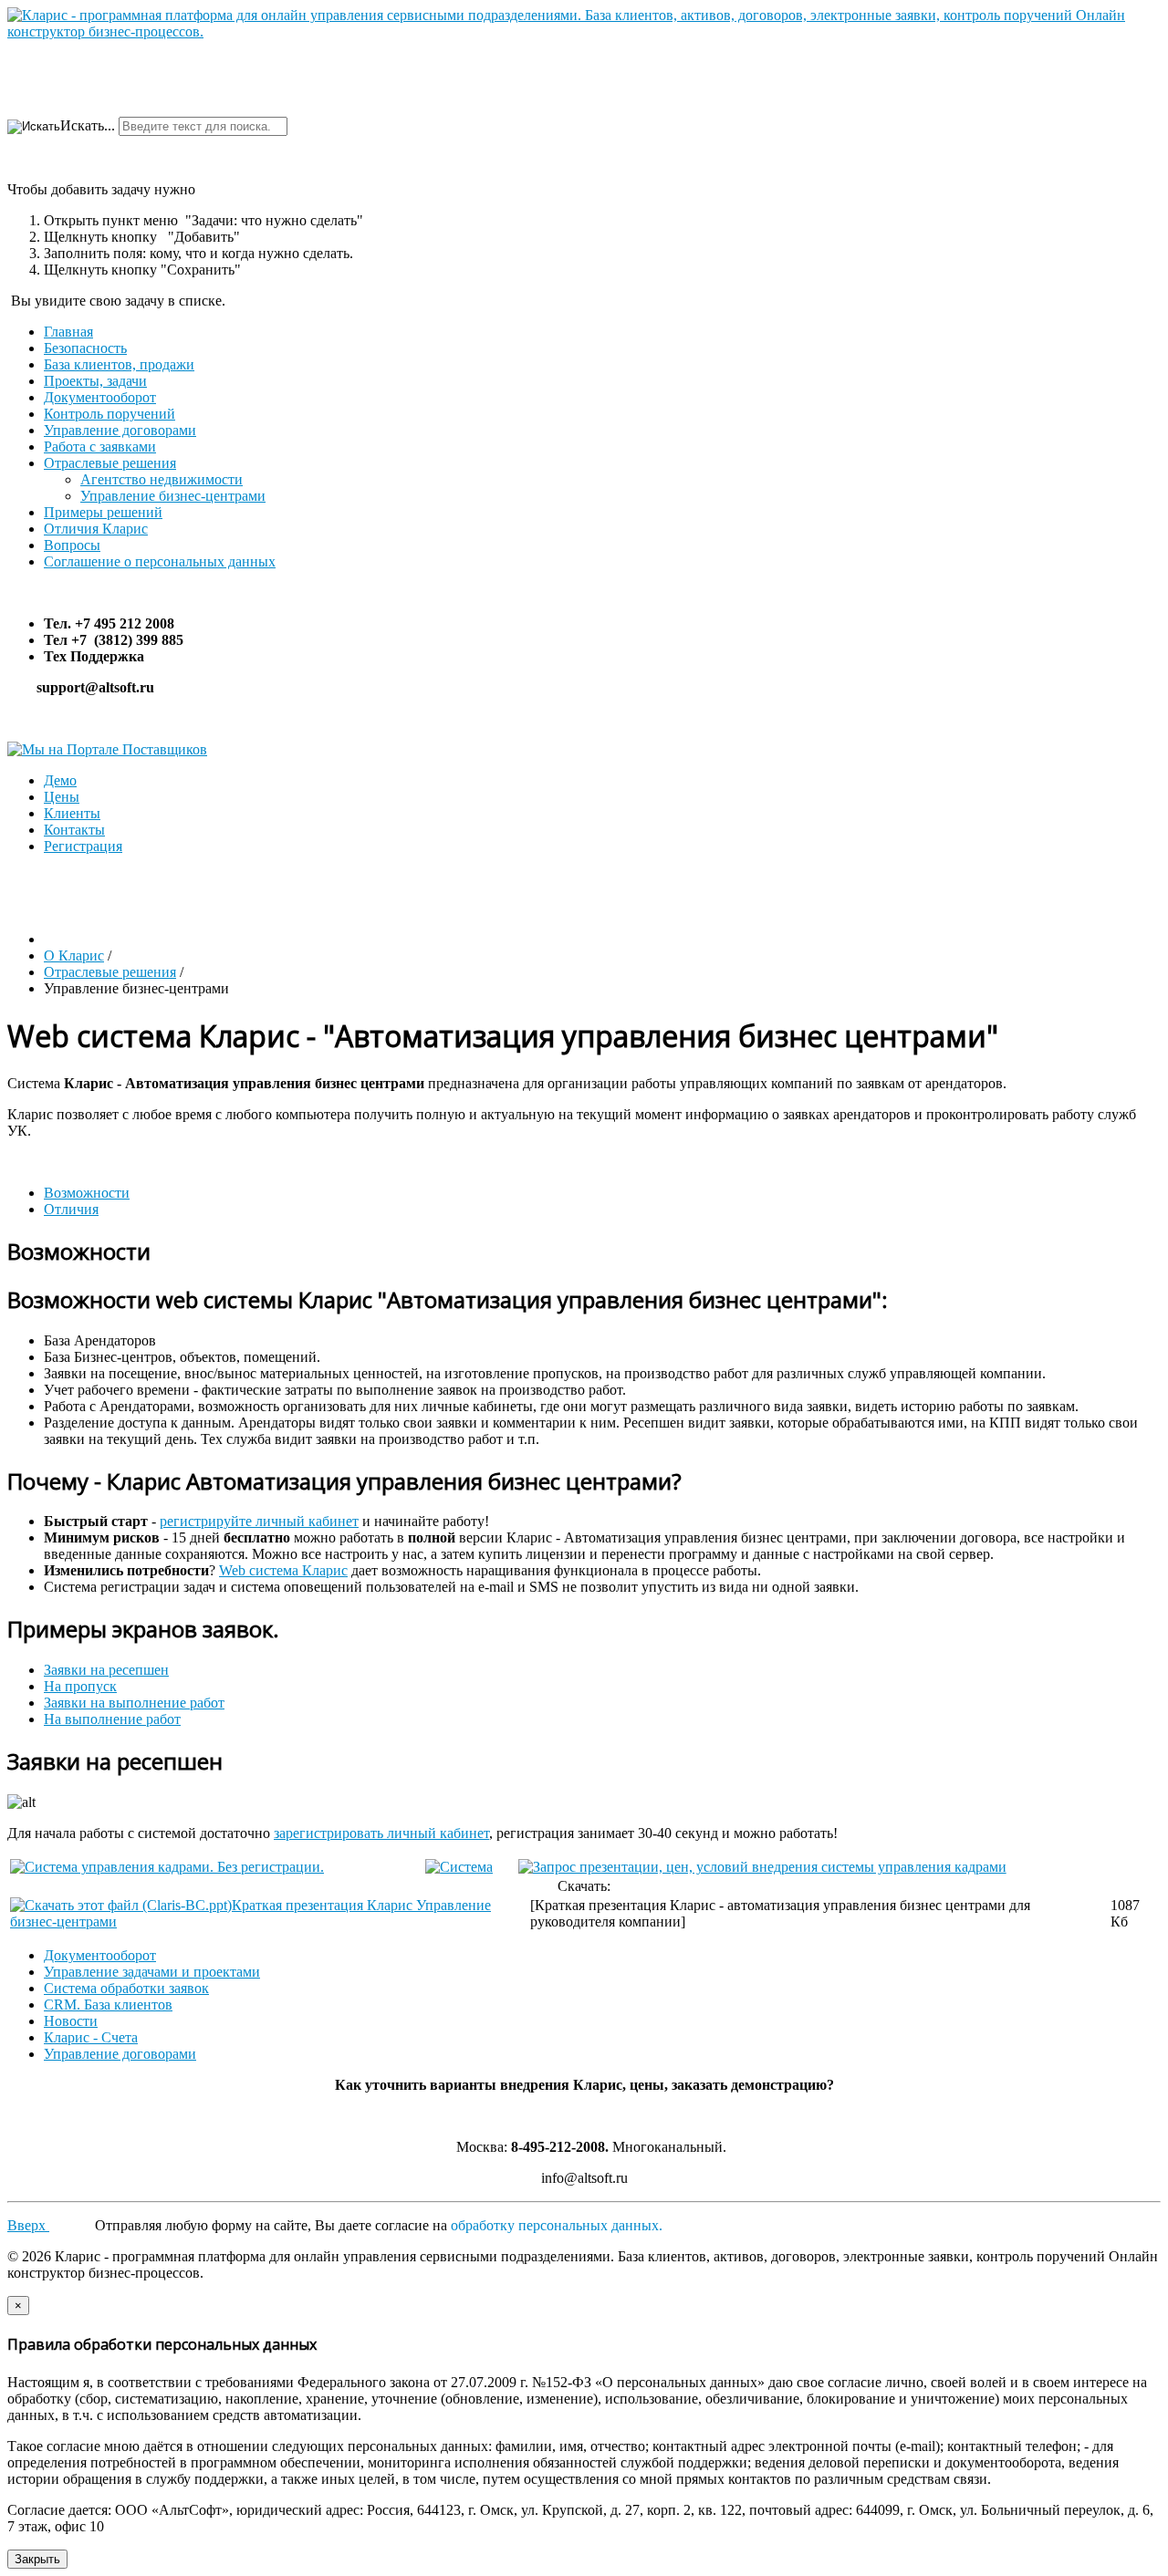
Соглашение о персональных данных (160, 561)
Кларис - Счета (91, 2037)
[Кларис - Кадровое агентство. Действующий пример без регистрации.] (167, 1867)
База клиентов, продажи (119, 364)
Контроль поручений (109, 414)
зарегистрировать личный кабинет (381, 1833)
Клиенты (72, 813)
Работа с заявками (100, 447)
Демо (60, 780)
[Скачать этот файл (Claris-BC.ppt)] (121, 1905)
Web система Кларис (283, 1570)
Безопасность (85, 348)
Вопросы (72, 545)
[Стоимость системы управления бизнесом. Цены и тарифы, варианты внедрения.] (762, 1867)
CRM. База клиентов (108, 2005)
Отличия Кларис (96, 529)
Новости (71, 2021)
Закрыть (37, 2559)
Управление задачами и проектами (152, 1972)
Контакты (74, 830)
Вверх (28, 2225)
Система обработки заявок (126, 1988)
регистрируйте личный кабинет (259, 1521)
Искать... (88, 125)
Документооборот (100, 397)
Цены (62, 797)
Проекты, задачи (95, 381)
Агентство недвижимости (162, 479)
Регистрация (83, 846)
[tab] (87, 1193)
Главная (68, 332)
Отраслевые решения (110, 463)
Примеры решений (103, 512)
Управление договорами (120, 430)
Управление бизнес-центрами (173, 496)
